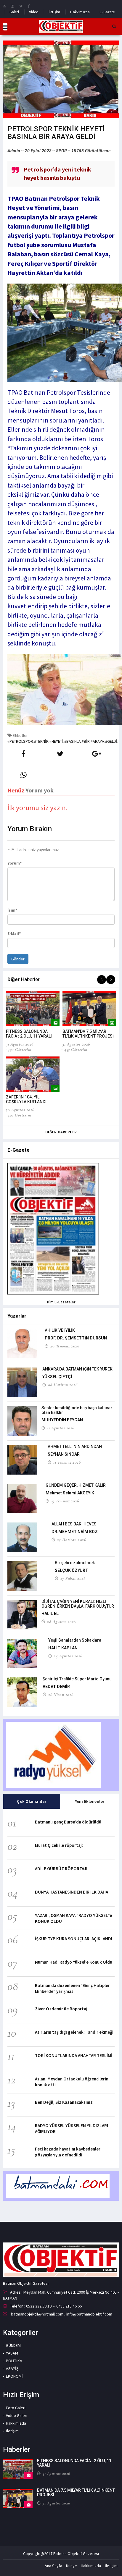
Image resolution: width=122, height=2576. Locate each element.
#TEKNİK (41, 741)
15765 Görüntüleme (91, 151)
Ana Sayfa (53, 2566)
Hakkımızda (80, 12)
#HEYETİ (56, 741)
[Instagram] (12, 6)
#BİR (86, 741)
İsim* (12, 910)
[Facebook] (29, 6)
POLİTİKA (14, 2361)
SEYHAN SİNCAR (64, 1454)
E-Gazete (107, 12)
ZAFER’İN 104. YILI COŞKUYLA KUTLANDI (26, 1099)
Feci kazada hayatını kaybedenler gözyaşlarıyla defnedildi (68, 2152)
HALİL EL (50, 1614)
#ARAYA (97, 741)
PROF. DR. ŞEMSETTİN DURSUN (76, 1338)
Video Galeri (17, 2415)
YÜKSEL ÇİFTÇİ (57, 1377)
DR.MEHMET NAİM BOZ (75, 1532)
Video (34, 12)
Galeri (14, 12)
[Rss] (4, 6)
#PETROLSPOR (20, 741)
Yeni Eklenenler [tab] (90, 1801)
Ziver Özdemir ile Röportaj (61, 2009)
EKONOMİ (14, 2376)
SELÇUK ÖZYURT (72, 1570)
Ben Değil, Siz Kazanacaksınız (64, 2102)
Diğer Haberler (61, 1132)
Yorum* (15, 863)
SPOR (61, 151)
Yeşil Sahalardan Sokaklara (75, 1640)
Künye (72, 2566)
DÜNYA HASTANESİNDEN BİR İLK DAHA (72, 1892)
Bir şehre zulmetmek (75, 1563)
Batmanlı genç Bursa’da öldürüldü (68, 1822)
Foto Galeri (16, 2408)
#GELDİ (111, 741)
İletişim (54, 12)
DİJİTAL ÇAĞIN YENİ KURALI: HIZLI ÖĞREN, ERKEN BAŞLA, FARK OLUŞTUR (78, 1604)
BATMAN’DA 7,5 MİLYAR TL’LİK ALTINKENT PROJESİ (88, 1034)
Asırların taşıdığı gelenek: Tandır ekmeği (74, 2032)
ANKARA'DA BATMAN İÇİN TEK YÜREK (77, 1369)
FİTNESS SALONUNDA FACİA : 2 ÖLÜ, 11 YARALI (29, 1034)
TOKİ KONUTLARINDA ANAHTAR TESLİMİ (74, 2055)
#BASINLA (73, 741)
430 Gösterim (19, 1049)
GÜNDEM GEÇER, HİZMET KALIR (76, 1485)
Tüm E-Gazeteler (61, 1302)
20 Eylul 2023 (38, 151)
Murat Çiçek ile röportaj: (59, 1845)
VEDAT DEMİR (56, 1687)
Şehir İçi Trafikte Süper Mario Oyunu (77, 1679)
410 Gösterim (19, 1115)
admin (14, 151)
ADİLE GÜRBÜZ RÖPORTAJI (61, 1869)
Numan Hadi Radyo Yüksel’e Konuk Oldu (74, 1962)
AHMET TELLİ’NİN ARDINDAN (75, 1446)
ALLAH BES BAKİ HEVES (74, 1524)
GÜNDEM (13, 2345)
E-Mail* (14, 933)
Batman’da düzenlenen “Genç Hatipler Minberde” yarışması (72, 1988)
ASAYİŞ (12, 2368)
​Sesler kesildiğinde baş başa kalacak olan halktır (77, 1410)
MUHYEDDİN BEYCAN (62, 1420)
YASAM (12, 2353)
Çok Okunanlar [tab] (32, 1801)
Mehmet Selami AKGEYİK (70, 1493)
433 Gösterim (76, 1049)
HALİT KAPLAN (63, 1648)
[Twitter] (21, 6)
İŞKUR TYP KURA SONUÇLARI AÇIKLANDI (74, 1939)
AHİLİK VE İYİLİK (60, 1330)
